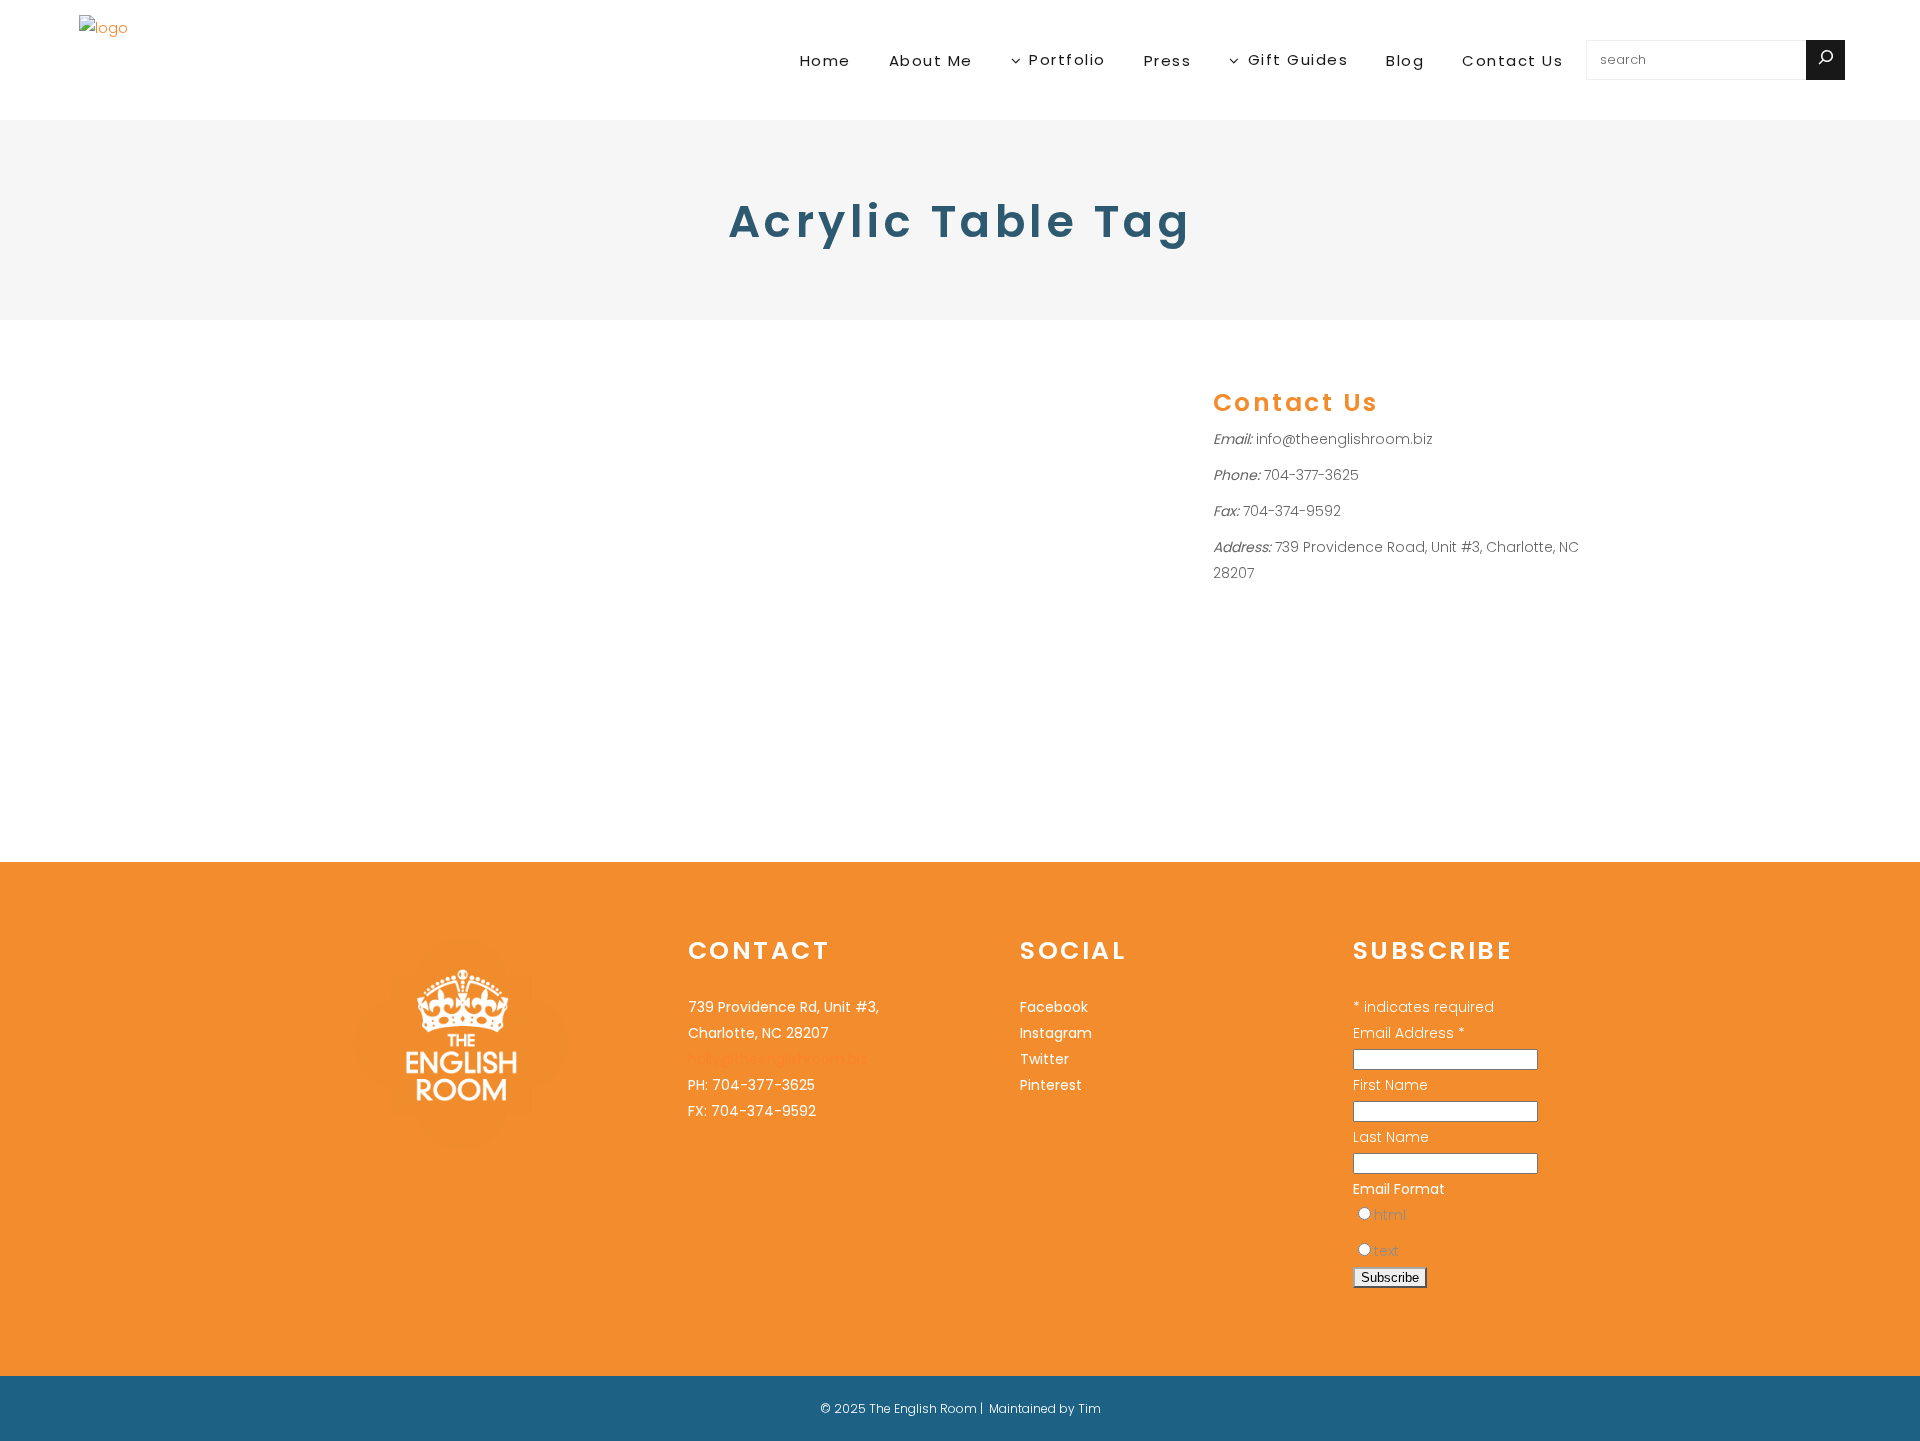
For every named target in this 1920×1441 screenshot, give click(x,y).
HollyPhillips (479, 480)
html (1390, 1215)
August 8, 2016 (353, 372)
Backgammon (356, 480)
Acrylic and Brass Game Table (409, 506)
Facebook (1054, 1007)
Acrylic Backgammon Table (399, 532)
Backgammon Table (376, 584)
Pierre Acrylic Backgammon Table (432, 428)
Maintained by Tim (1045, 1408)
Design (472, 584)
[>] (1825, 60)
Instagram (1056, 1033)
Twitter (1044, 1059)
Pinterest (1051, 1085)
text (1386, 1251)
